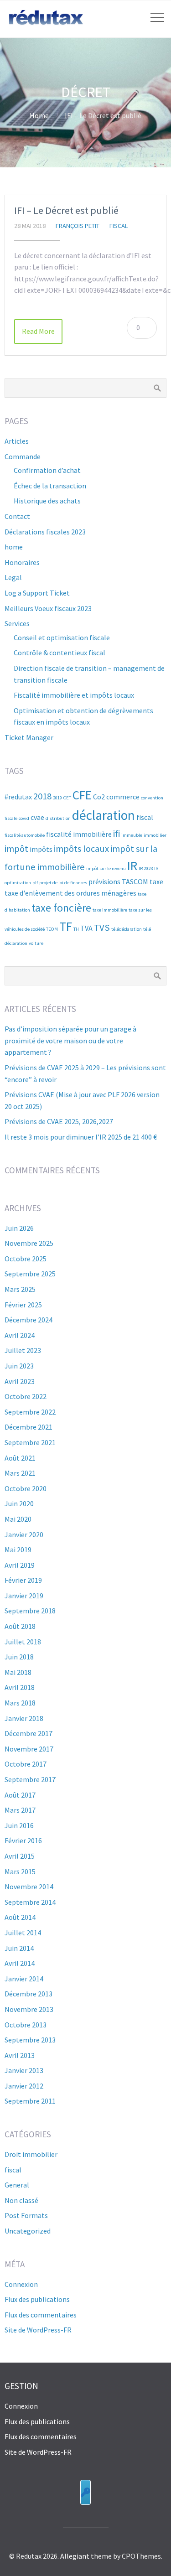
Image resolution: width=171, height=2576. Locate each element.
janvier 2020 (24, 1534)
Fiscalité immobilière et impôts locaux (74, 695)
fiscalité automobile (25, 835)
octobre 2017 (26, 1764)
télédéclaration (127, 929)
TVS (102, 928)
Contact (17, 516)
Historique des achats (47, 501)
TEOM (52, 929)
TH (76, 929)
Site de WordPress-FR (38, 2330)
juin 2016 (19, 1825)
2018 (42, 796)
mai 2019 (18, 1550)
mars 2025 (20, 1289)
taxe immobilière (110, 910)
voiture (36, 943)
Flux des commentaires (41, 2315)
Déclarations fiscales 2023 (45, 532)
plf (35, 883)
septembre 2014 (30, 1902)
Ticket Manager (29, 737)
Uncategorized (28, 2231)
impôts (41, 849)
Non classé (21, 2200)
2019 (57, 798)
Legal (13, 577)
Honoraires (22, 562)
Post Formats (26, 2215)
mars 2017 (20, 1810)
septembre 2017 (30, 1779)
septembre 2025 (30, 1274)
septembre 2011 (30, 2101)
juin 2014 (19, 1948)
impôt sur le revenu (106, 868)
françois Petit (78, 226)
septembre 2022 (30, 1412)
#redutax (18, 797)
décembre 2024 (28, 1320)
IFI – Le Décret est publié (66, 210)
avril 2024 (20, 1335)
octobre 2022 (26, 1396)
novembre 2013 (29, 2009)
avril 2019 (20, 1565)
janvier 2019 (24, 1596)
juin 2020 (19, 1503)
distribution (58, 818)
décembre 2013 (28, 1994)
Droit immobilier (31, 2154)
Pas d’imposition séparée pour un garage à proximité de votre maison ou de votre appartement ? (70, 1040)
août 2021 (20, 1458)
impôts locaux (81, 849)
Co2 (99, 797)
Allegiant (75, 2556)
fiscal (119, 226)
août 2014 (20, 1917)
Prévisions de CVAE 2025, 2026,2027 (59, 1121)
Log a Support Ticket (37, 593)
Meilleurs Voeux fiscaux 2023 (48, 608)
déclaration (104, 815)
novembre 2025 (29, 1243)
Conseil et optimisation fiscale (62, 638)
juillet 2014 (23, 1933)
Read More (38, 331)
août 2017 (20, 1795)
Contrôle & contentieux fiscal (60, 653)
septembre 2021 (30, 1442)
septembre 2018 (30, 1611)
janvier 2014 (24, 1979)
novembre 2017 (29, 1749)
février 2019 (23, 1580)
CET (67, 798)
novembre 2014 (29, 1887)
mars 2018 (20, 1703)
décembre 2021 (28, 1427)
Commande (23, 456)
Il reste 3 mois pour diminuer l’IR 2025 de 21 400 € (81, 1137)
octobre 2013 (26, 2025)
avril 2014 (20, 1963)
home (14, 547)
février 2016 (23, 1840)
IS (156, 868)
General (17, 2185)
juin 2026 (19, 1228)
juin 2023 (19, 1366)
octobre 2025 (26, 1259)
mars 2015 (20, 1871)
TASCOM (135, 881)
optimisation (18, 883)
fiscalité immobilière (79, 834)
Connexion (21, 2284)
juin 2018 (19, 1657)
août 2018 (20, 1626)
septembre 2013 (30, 2040)
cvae (37, 817)
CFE (82, 795)
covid (24, 818)
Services (17, 623)
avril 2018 (20, 1687)
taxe (156, 881)
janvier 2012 (24, 2086)
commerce (123, 797)
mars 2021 (20, 1473)
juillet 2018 (23, 1642)
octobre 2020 (26, 1488)
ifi (117, 834)
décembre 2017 (28, 1733)
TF (66, 926)
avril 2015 (20, 1856)
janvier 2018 (24, 1718)
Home (39, 115)
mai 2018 (18, 1672)
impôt (16, 849)
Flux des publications (37, 2299)
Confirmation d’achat (47, 470)
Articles (17, 441)
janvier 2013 (24, 2070)
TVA (86, 928)
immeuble (132, 835)
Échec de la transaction (50, 486)
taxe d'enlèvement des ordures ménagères (70, 893)
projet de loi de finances (63, 883)
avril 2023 (20, 1381)
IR (132, 866)
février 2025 (23, 1305)
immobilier (155, 835)
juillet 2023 (23, 1350)
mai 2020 (18, 1519)
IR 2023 (146, 868)
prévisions (104, 881)
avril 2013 (20, 2055)
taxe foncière (61, 908)
